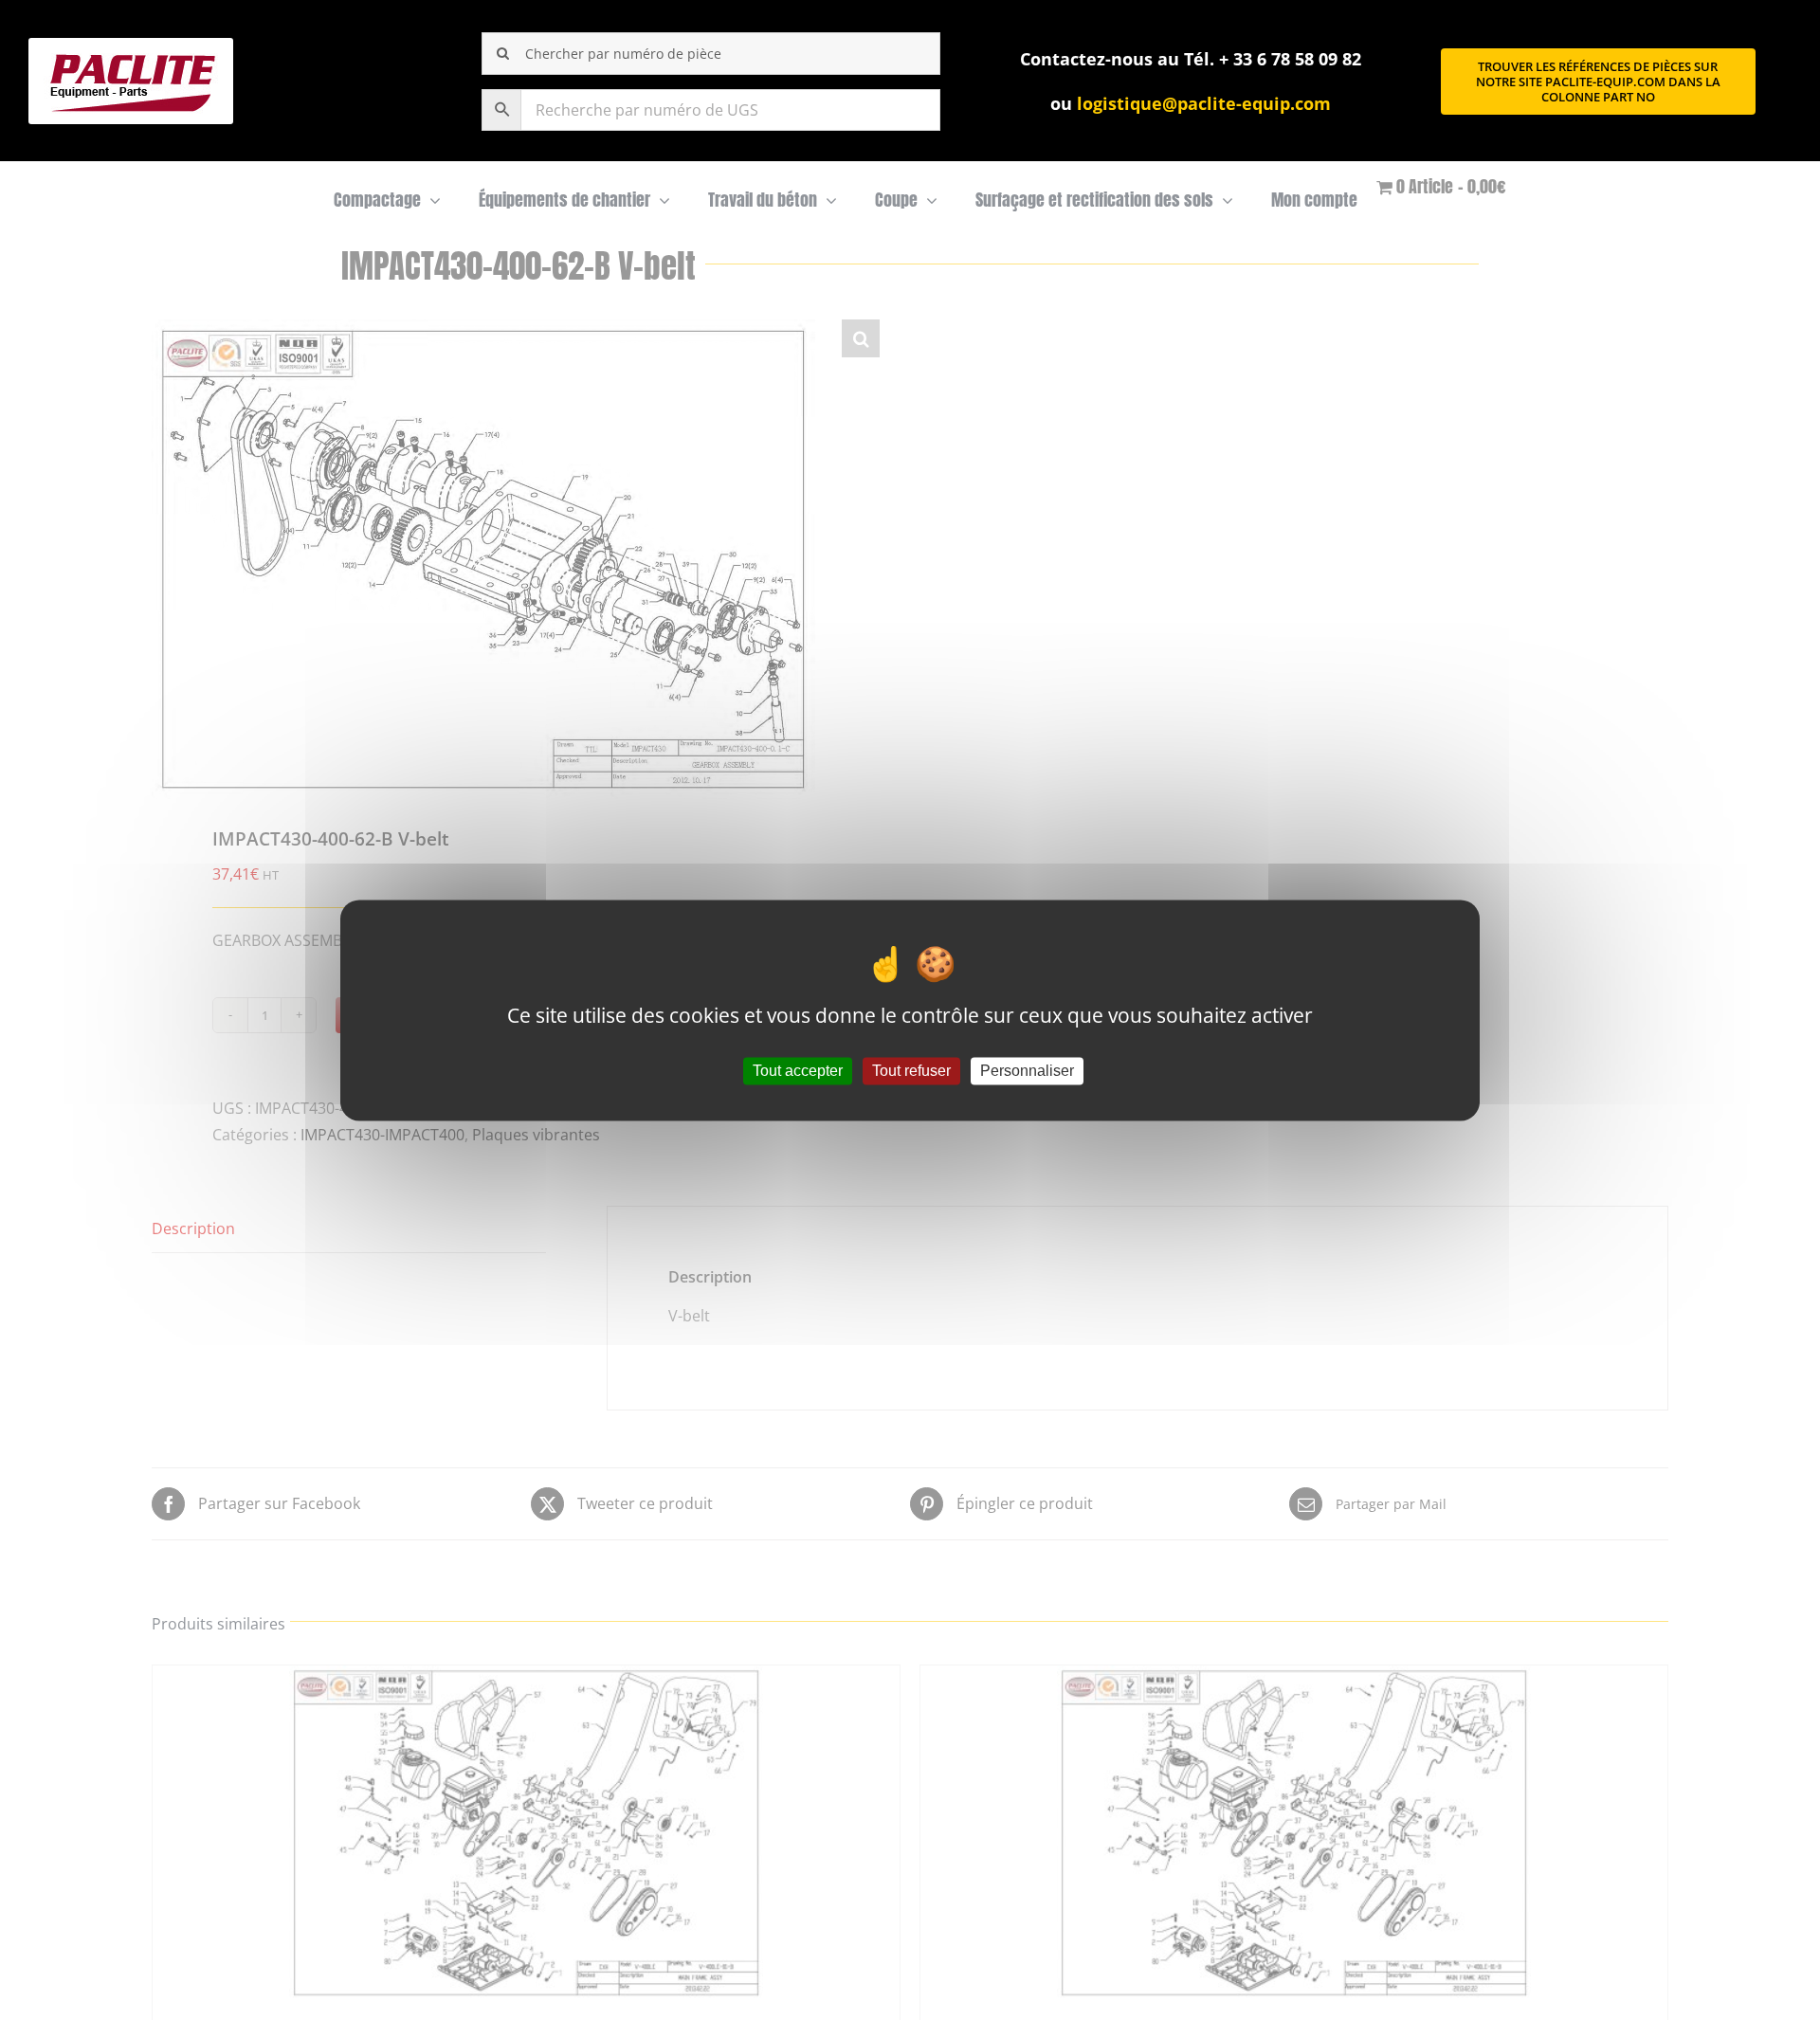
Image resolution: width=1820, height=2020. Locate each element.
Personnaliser (1027, 1071)
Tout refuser (911, 1071)
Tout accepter (798, 1071)
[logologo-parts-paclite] (131, 45)
